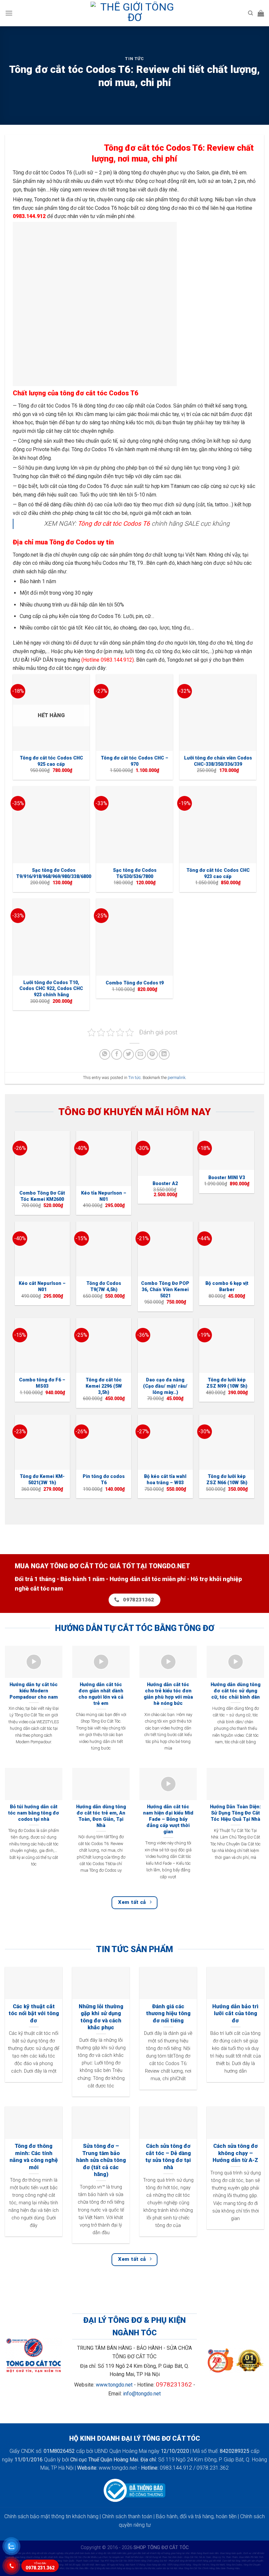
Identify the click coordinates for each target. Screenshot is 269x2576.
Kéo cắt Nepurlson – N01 (42, 1287)
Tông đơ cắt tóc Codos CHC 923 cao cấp (218, 873)
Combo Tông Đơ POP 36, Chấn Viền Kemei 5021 (165, 1289)
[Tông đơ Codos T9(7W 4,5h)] (104, 1249)
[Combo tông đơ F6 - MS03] (42, 1346)
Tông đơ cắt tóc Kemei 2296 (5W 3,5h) (104, 1386)
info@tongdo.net (142, 2394)
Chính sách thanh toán (127, 2516)
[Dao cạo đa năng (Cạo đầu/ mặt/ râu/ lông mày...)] (165, 1346)
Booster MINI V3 (227, 1178)
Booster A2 (165, 1184)
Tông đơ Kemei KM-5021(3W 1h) (42, 1480)
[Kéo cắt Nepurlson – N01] (42, 1249)
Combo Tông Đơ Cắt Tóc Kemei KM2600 (42, 1196)
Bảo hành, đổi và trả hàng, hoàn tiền (196, 2516)
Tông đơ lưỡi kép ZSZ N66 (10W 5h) (227, 1480)
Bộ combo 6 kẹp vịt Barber (227, 1287)
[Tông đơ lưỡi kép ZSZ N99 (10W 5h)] (227, 1346)
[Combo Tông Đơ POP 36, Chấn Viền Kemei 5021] (165, 1249)
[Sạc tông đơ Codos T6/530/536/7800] (134, 825)
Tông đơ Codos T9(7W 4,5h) (104, 1287)
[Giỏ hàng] (261, 13)
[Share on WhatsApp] (105, 1055)
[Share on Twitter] (128, 1055)
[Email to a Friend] (141, 1055)
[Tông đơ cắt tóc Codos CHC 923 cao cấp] (218, 825)
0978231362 (174, 2384)
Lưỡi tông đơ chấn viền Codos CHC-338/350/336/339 (218, 761)
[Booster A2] (165, 1153)
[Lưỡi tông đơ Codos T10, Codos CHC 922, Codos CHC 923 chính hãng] (51, 937)
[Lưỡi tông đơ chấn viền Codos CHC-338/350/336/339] (218, 713)
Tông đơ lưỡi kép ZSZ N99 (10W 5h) (227, 1383)
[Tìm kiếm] (250, 13)
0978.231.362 (40, 2566)
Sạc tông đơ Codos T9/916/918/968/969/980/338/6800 (54, 873)
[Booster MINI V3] (227, 1150)
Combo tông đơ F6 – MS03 (42, 1383)
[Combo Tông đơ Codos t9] (134, 937)
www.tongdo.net (114, 2385)
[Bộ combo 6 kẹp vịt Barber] (227, 1249)
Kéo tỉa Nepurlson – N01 (104, 1196)
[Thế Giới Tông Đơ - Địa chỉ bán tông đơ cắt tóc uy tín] (134, 13)
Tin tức (134, 59)
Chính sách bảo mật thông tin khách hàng (51, 2516)
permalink (176, 1078)
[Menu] (9, 13)
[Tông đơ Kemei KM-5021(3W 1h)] (42, 1442)
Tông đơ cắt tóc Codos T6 (114, 524)
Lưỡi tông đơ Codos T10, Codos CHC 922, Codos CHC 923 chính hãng (51, 989)
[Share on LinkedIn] (164, 1055)
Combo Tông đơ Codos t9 (135, 983)
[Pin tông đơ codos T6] (104, 1442)
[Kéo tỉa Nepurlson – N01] (104, 1158)
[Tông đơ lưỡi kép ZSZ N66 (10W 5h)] (227, 1442)
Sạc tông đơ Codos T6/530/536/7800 (135, 873)
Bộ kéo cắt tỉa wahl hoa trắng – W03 (165, 1480)
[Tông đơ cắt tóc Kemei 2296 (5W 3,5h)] (104, 1346)
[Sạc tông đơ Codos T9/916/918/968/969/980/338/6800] (51, 825)
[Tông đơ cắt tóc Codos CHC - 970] (134, 713)
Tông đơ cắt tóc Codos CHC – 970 (134, 761)
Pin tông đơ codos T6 (104, 1480)
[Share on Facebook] (117, 1055)
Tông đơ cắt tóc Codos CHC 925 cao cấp (51, 761)
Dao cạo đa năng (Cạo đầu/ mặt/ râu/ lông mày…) (165, 1386)
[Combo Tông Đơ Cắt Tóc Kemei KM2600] (42, 1158)
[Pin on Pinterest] (152, 1055)
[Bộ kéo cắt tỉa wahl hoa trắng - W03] (165, 1442)
